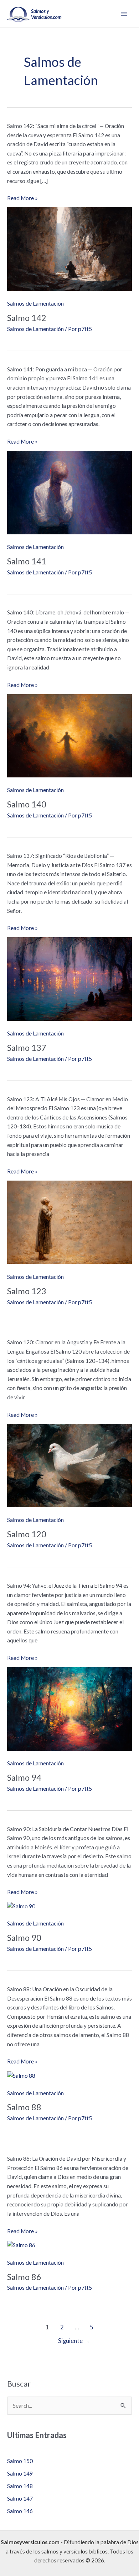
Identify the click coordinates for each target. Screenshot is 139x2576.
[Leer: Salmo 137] (69, 978)
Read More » (22, 199)
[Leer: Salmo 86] (21, 2244)
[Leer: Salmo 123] (69, 1222)
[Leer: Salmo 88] (21, 2075)
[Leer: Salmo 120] (69, 1465)
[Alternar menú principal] (124, 14)
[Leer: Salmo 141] (69, 492)
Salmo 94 (24, 1778)
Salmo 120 (27, 1534)
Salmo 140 (27, 804)
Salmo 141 (27, 561)
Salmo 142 (27, 318)
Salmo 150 (20, 2461)
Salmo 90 (24, 1938)
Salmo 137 (27, 1048)
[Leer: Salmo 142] (69, 248)
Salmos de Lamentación (35, 303)
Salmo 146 (20, 2511)
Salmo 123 (27, 1291)
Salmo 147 (20, 2498)
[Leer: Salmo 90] (21, 1905)
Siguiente (74, 2341)
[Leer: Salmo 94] (69, 1708)
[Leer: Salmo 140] (69, 735)
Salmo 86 (24, 2277)
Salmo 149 (20, 2473)
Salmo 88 (24, 2107)
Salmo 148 (20, 2486)
